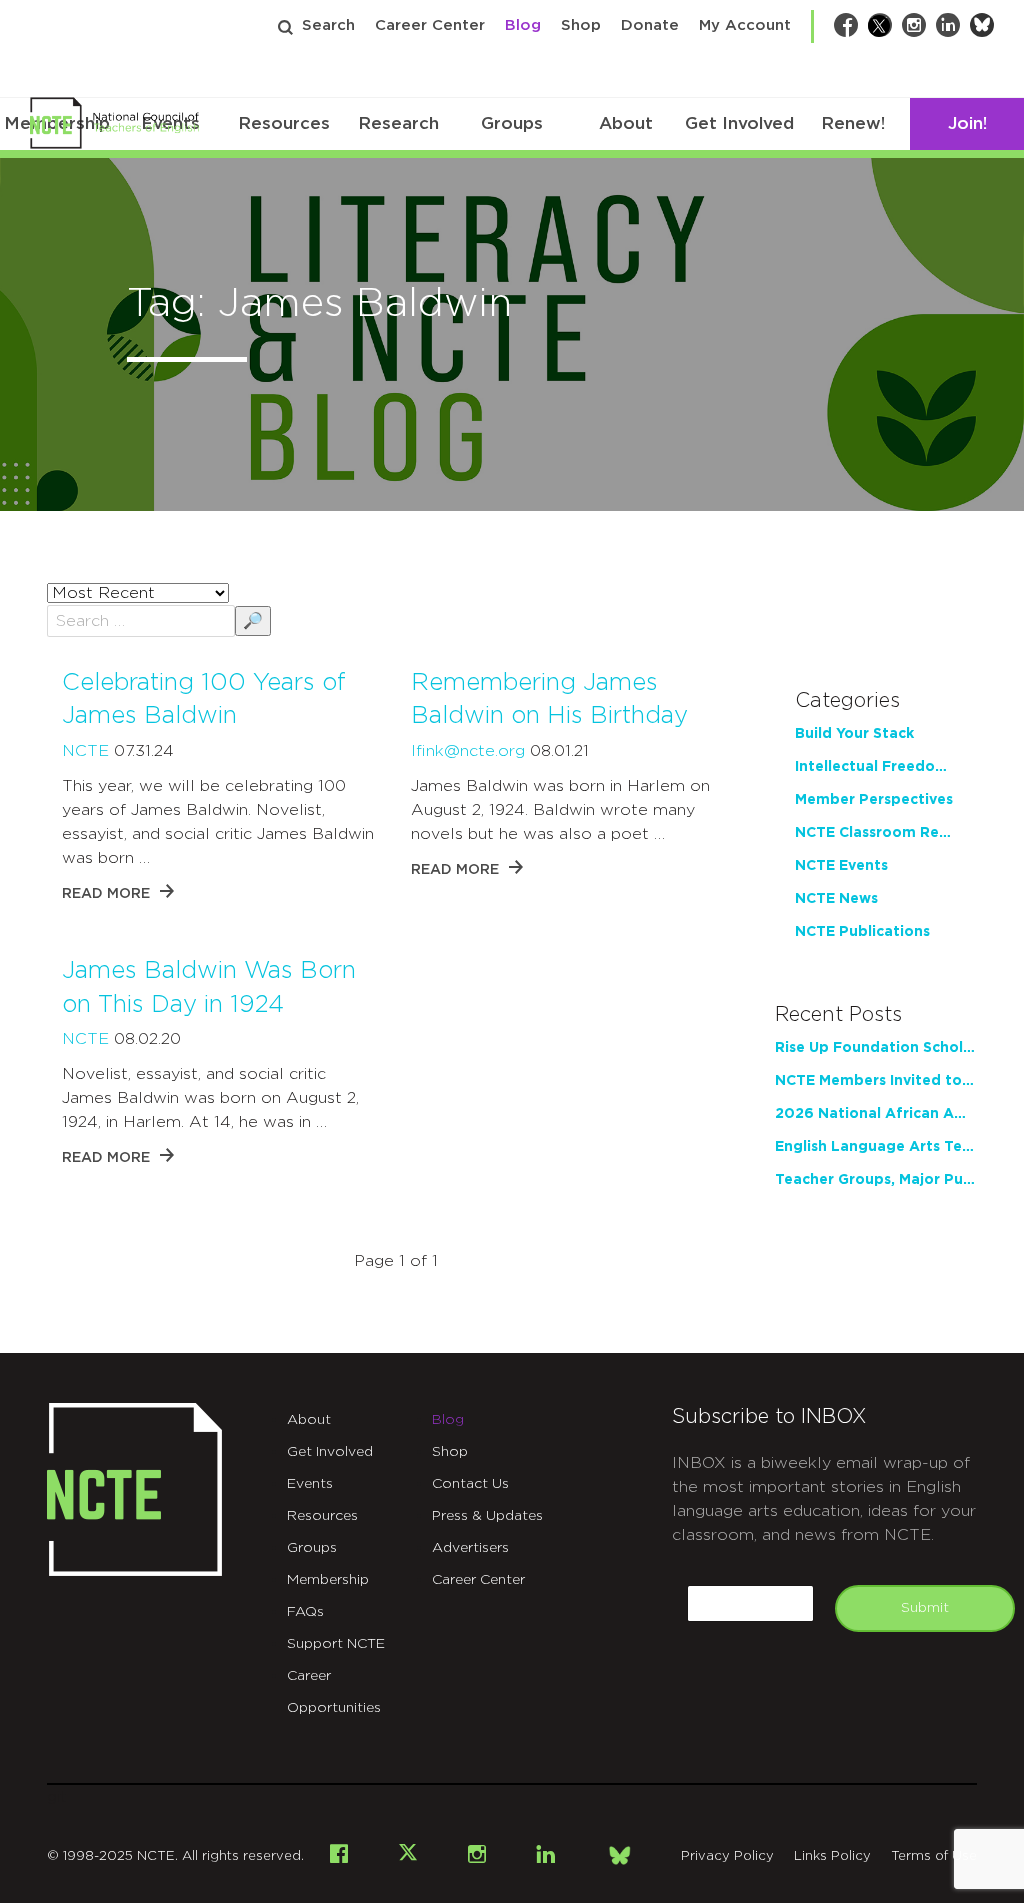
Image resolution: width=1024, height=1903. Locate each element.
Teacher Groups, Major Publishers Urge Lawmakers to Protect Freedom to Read (876, 1180)
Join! (967, 123)
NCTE (85, 751)
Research (398, 123)
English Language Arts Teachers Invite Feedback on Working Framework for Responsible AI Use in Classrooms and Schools (876, 1147)
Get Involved (739, 123)
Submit (925, 1608)
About (626, 123)
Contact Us (470, 1484)
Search (328, 25)
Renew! (853, 123)
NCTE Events (841, 866)
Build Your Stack (854, 734)
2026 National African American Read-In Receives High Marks (876, 1114)
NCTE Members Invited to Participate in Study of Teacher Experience (876, 1081)
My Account (745, 25)
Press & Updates (487, 1516)
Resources (284, 123)
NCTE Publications (862, 932)
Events (310, 1484)
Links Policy (832, 1856)
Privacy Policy (727, 1856)
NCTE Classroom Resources (876, 833)
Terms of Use (934, 1856)
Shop (581, 25)
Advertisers (470, 1548)
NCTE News (836, 899)
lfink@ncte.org (468, 751)
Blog (523, 25)
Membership (328, 1580)
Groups (512, 123)
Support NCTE (336, 1644)
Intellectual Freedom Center (876, 767)
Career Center (430, 25)
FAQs (305, 1612)
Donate (650, 25)
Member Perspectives (874, 800)
